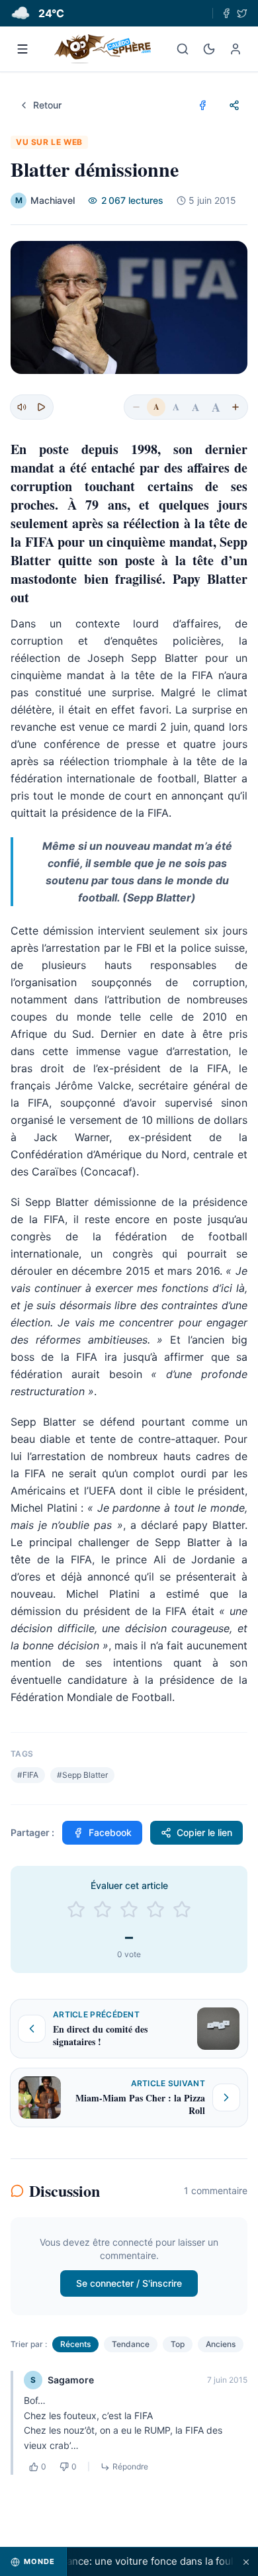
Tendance (131, 2344)
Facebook (110, 1832)
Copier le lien (204, 1832)
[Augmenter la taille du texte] (236, 407)
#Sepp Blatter (82, 1775)
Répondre (130, 2466)
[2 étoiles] (103, 1909)
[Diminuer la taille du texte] (136, 407)
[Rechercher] (183, 49)
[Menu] (22, 49)
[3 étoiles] (129, 1909)
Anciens (221, 2344)
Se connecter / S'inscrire (129, 2283)
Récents (75, 2344)
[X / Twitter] (242, 13)
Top (178, 2344)
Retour (47, 105)
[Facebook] (226, 13)
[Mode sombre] (209, 49)
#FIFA (28, 1775)
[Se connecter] (236, 49)
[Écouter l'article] (41, 407)
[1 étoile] (76, 1909)
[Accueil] (103, 49)
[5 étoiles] (182, 1909)
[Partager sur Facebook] (202, 105)
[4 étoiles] (155, 1909)
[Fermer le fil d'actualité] (246, 2562)
